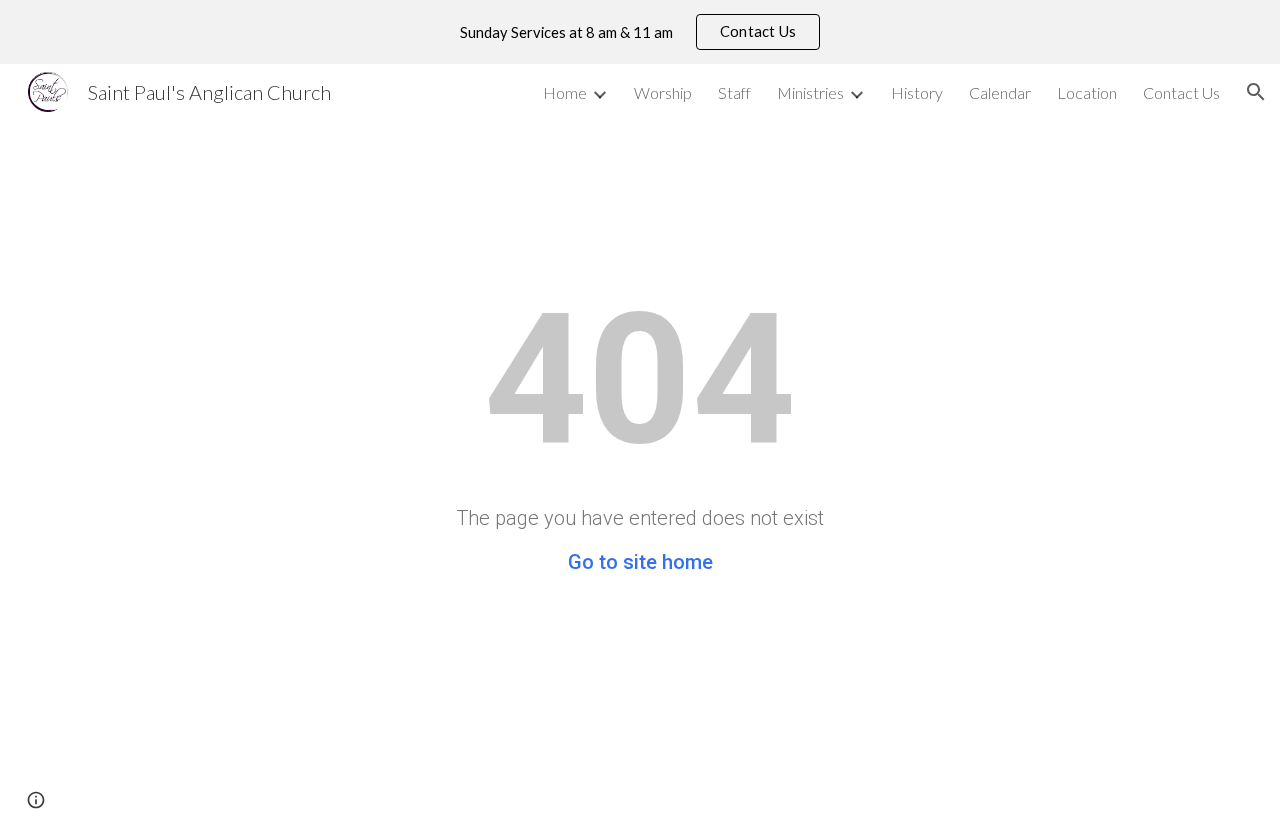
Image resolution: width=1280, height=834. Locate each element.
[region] (640, 32)
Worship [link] (663, 92)
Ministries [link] (810, 92)
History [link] (917, 92)
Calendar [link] (1000, 92)
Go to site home (640, 562)
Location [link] (1087, 92)
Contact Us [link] (1181, 92)
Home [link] (565, 92)
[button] (1256, 92)
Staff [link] (734, 92)
